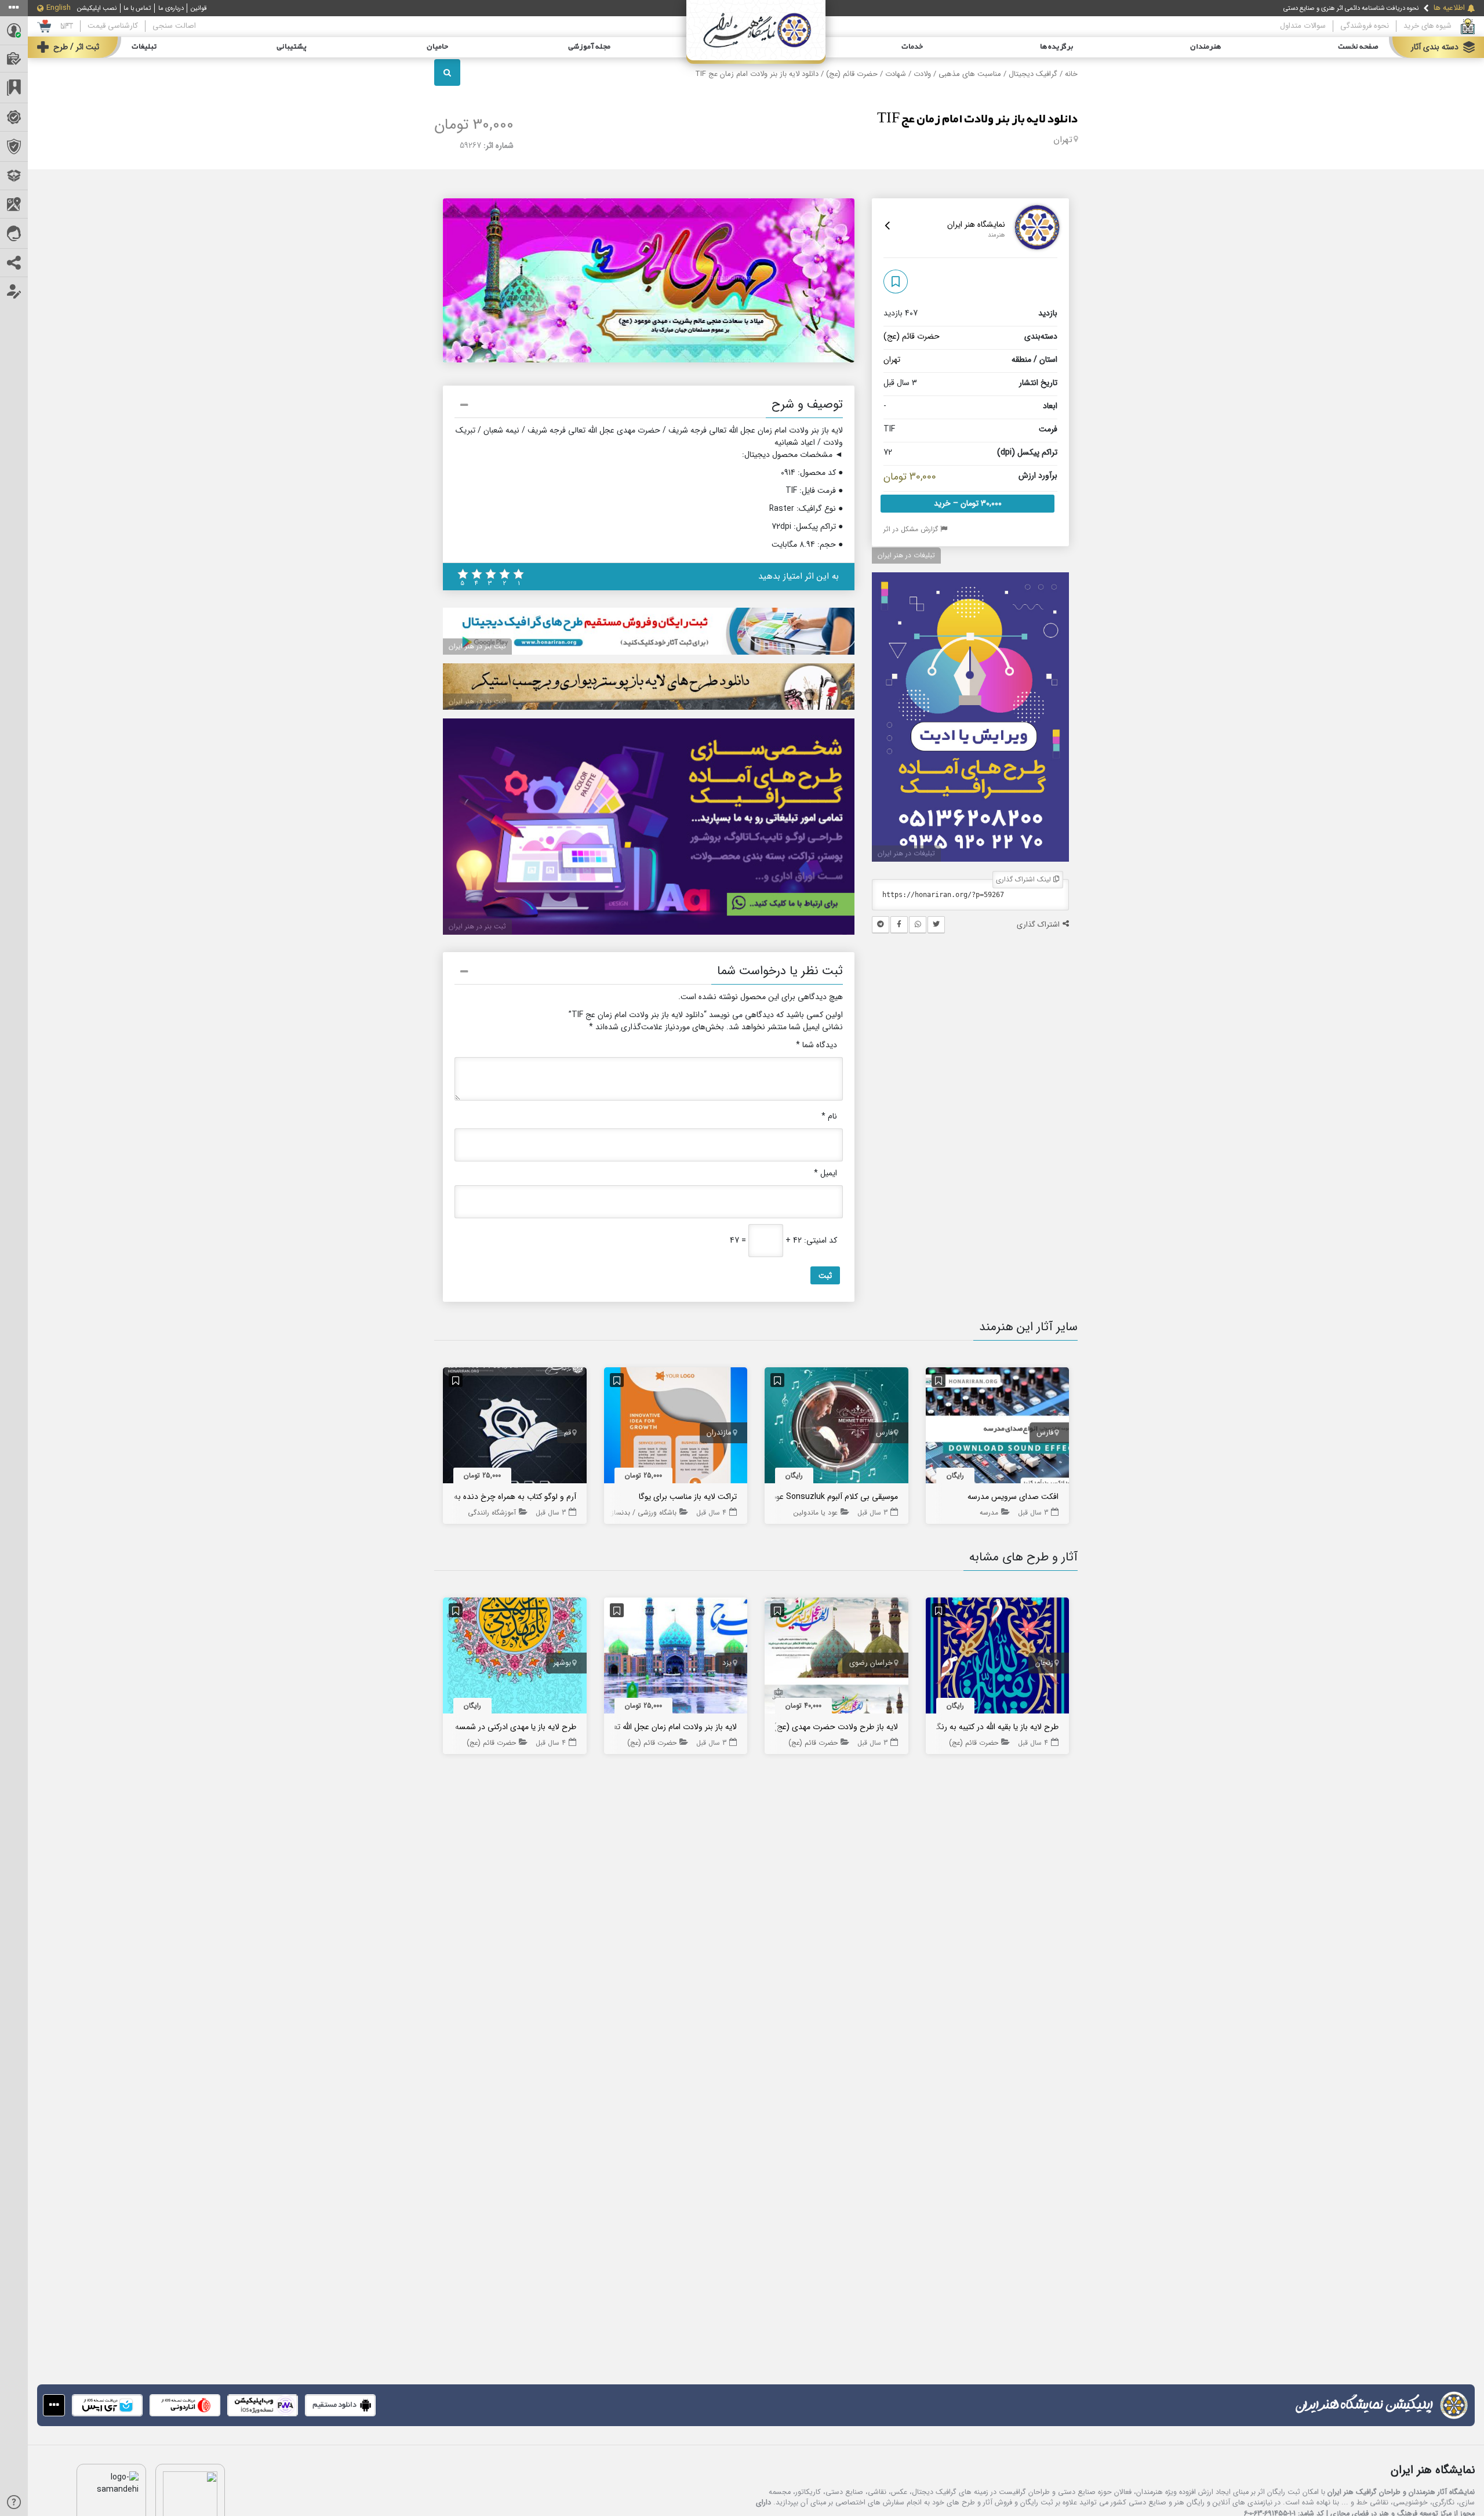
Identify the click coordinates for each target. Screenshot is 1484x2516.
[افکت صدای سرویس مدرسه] (998, 1428)
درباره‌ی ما (171, 8)
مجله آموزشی (589, 47)
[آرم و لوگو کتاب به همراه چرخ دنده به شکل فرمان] (515, 1428)
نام (829, 1117)
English (59, 8)
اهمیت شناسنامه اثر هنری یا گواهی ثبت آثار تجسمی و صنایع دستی (1332, 8)
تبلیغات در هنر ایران (906, 555)
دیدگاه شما (816, 1045)
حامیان (437, 47)
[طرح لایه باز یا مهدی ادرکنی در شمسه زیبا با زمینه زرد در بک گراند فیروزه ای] (515, 1658)
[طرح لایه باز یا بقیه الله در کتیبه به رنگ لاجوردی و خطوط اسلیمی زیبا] (998, 1658)
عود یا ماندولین (816, 1513)
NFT (67, 26)
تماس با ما (137, 8)
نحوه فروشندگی (1365, 26)
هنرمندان (1205, 47)
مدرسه (989, 1513)
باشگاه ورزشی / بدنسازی (641, 1513)
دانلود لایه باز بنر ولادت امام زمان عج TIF (977, 119)
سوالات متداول (1303, 26)
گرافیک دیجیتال (1033, 74)
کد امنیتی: (821, 1241)
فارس (1045, 1433)
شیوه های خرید (1427, 26)
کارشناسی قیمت (113, 26)
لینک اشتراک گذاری (1025, 879)
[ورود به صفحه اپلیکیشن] (54, 2405)
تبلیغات (144, 47)
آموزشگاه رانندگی (492, 1513)
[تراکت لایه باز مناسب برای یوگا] (676, 1428)
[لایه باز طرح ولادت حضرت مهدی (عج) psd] (836, 1658)
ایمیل (825, 1173)
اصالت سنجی (174, 26)
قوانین (199, 8)
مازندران (719, 1433)
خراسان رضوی (871, 1663)
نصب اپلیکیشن (97, 8)
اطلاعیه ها (1449, 8)
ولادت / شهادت (908, 74)
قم (568, 1433)
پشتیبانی (292, 47)
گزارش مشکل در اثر (912, 529)
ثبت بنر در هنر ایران (477, 646)
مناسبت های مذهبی (970, 74)
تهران (1063, 140)
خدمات (912, 47)
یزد (727, 1663)
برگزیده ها (1057, 47)
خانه (1071, 74)
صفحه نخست (1358, 47)
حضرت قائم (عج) (852, 74)
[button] (649, 406)
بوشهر (562, 1663)
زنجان (1044, 1663)
